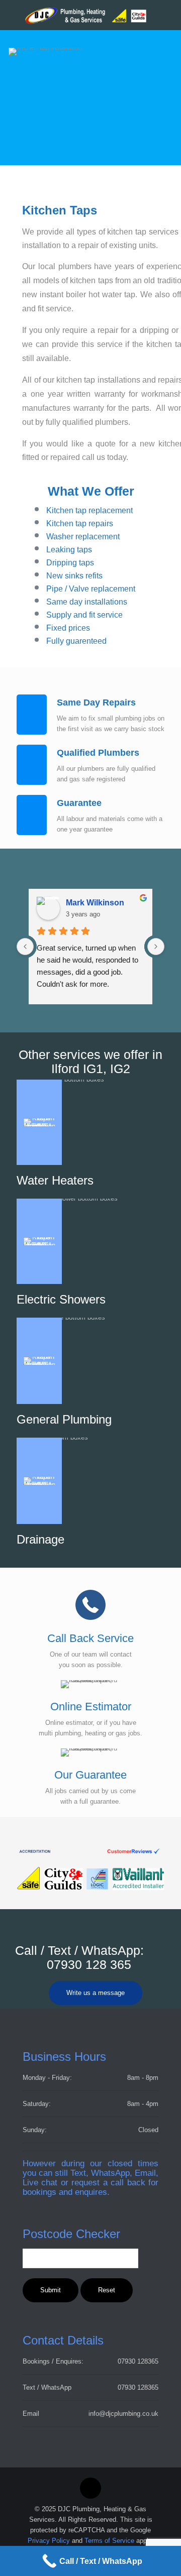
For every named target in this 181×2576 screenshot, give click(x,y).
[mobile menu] (167, 15)
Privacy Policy (49, 2541)
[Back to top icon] (90, 2488)
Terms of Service (109, 2541)
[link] (90, 1851)
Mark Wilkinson (95, 903)
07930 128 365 (89, 1964)
